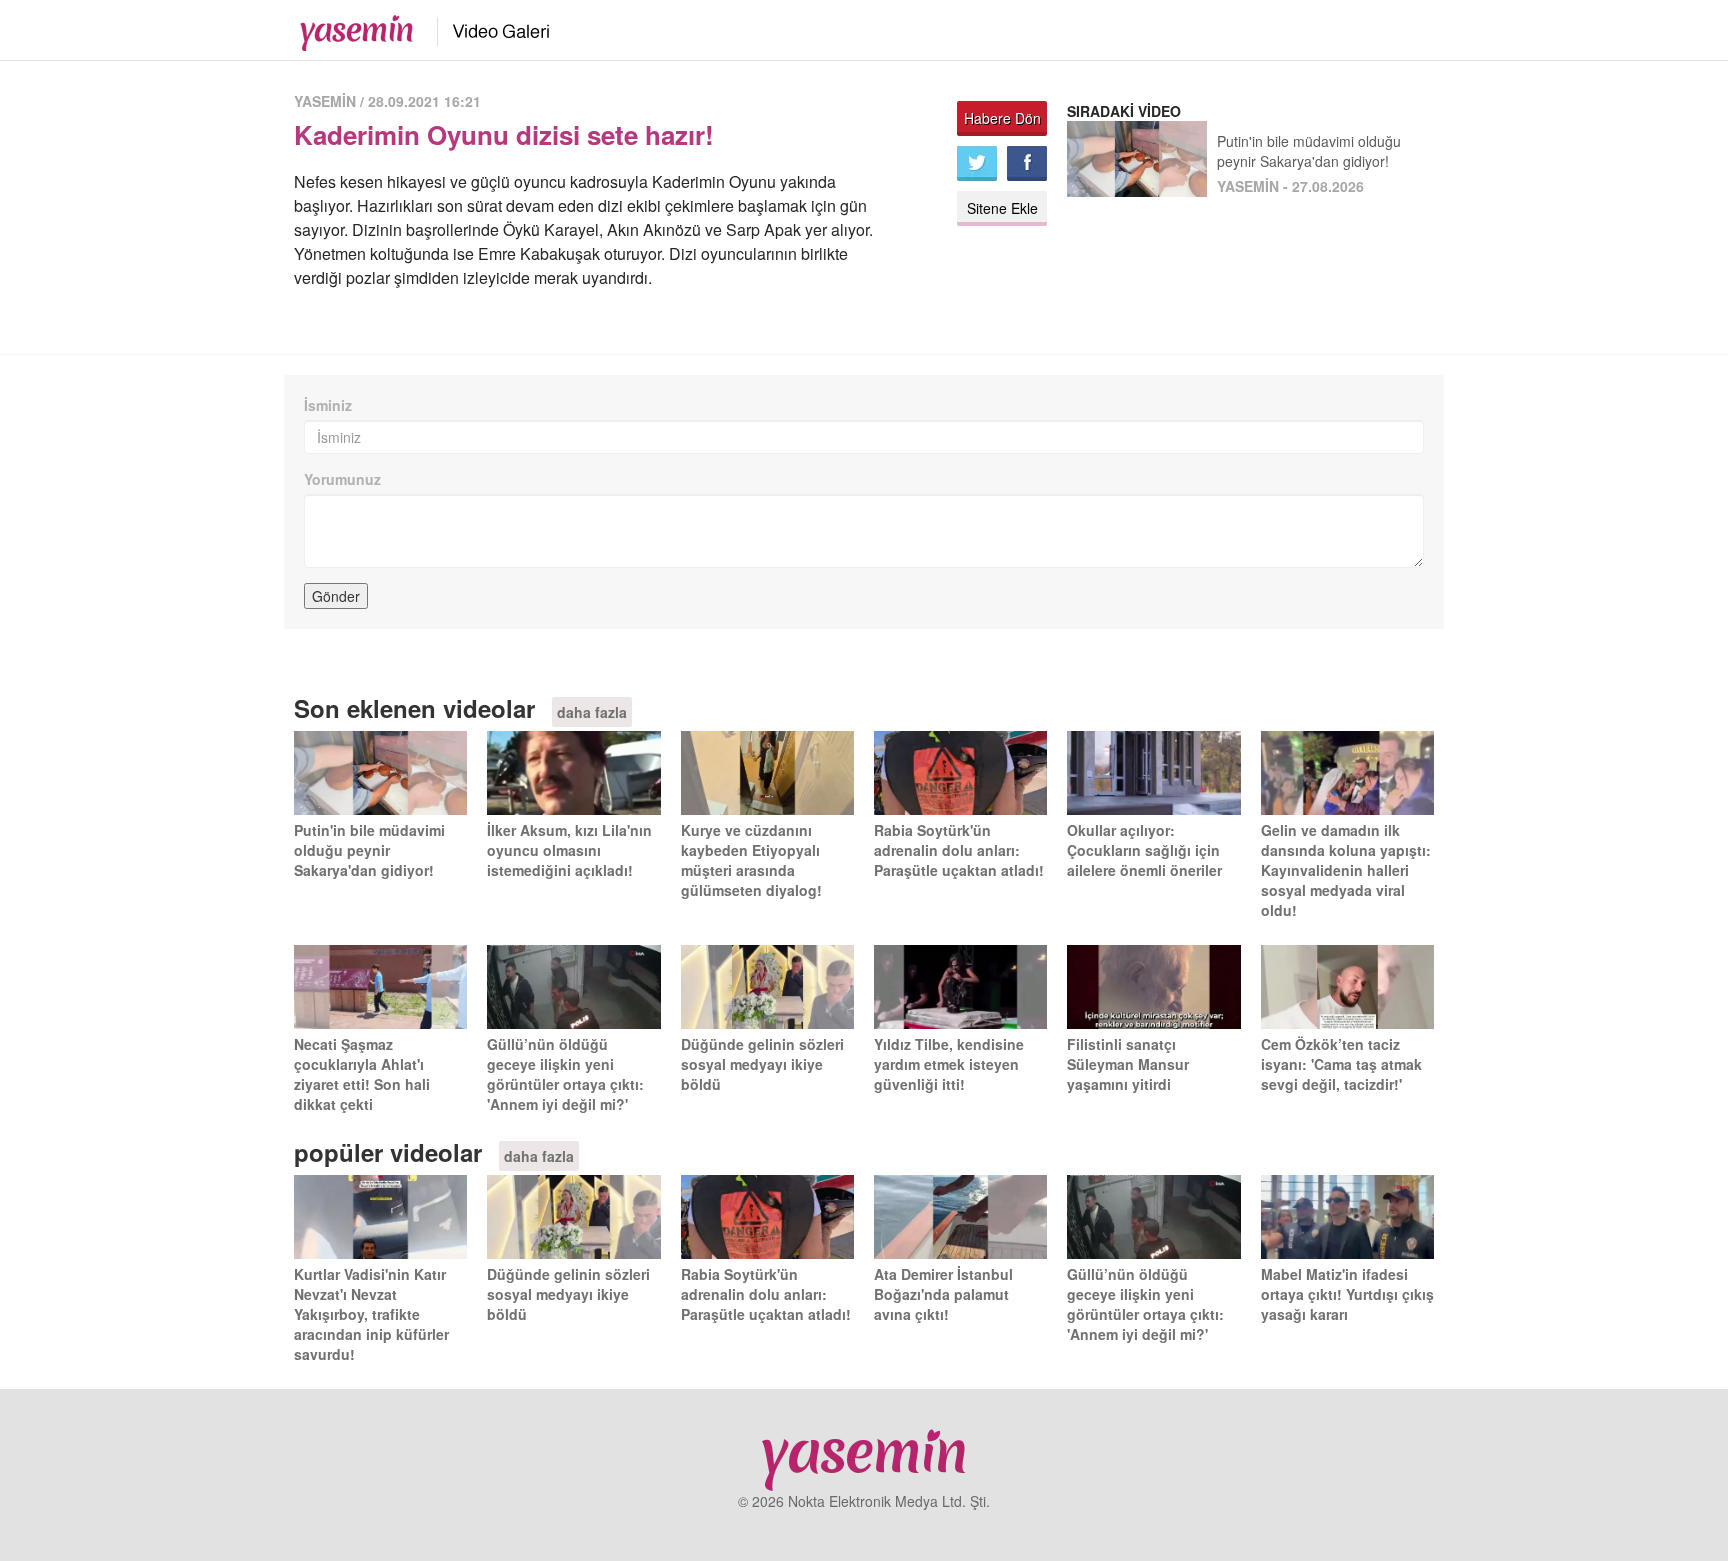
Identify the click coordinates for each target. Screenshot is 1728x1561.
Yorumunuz (342, 479)
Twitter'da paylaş (977, 163)
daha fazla (592, 712)
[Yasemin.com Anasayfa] (350, 28)
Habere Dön (1002, 118)
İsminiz (328, 405)
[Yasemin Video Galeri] (489, 28)
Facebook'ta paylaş (1027, 163)
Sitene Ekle (1002, 208)
